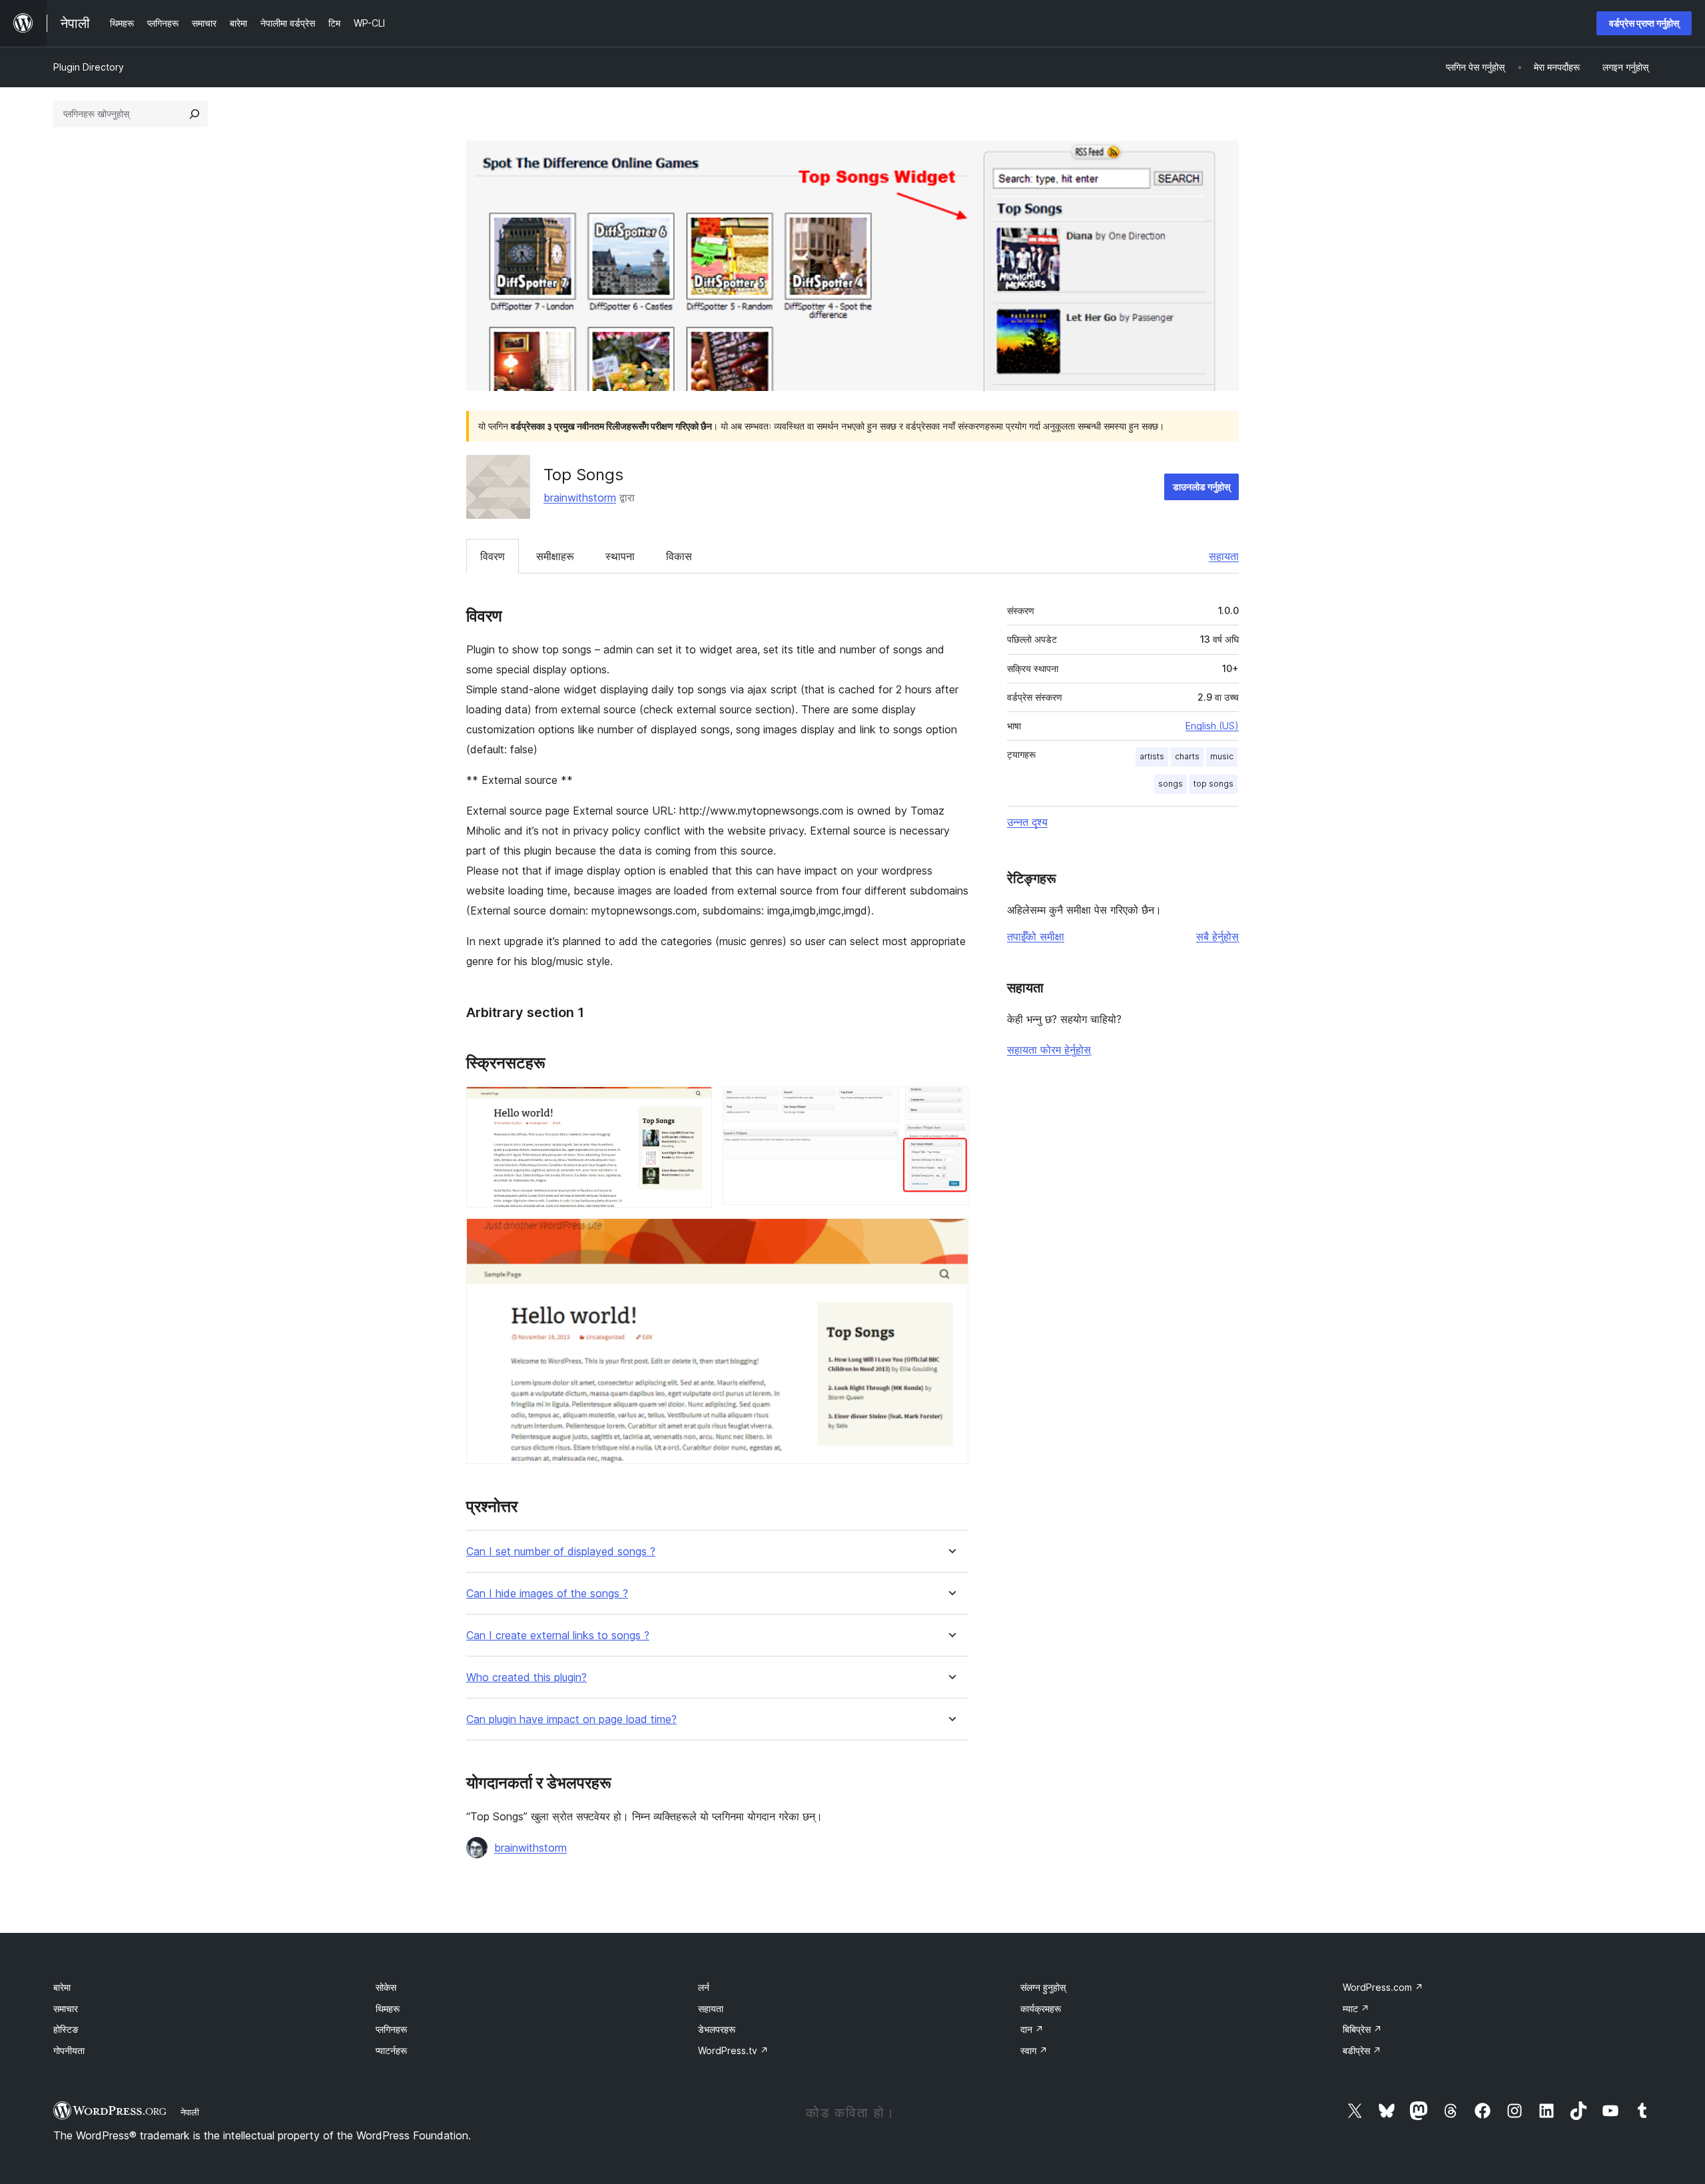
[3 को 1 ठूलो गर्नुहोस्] (694, 1104)
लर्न (704, 1987)
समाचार (66, 2008)
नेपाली (190, 2112)
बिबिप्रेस (1362, 2029)
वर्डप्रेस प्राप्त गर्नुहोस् (1644, 23)
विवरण (493, 556)
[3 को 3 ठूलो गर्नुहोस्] (950, 1236)
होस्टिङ (66, 2029)
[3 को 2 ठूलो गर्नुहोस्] (950, 1104)
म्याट (1356, 2008)
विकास (679, 556)
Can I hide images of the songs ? (547, 1594)
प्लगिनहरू (391, 2029)
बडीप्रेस (1362, 2050)
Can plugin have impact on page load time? (571, 1719)
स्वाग (1034, 2050)
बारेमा (62, 1987)
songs (1171, 784)
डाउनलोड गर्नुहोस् (1201, 487)
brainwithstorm (580, 498)
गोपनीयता (69, 2050)
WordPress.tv (733, 2050)
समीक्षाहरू (555, 556)
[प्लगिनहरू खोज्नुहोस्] (194, 114)
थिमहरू (388, 2008)
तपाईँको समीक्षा (1036, 936)
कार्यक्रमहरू (1041, 2008)
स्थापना (620, 556)
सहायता (1224, 556)
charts (1187, 756)
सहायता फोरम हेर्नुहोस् (1049, 1050)
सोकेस (386, 1987)
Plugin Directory (89, 67)
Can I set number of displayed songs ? (561, 1552)
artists (1152, 756)
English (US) (1212, 726)
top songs (1213, 784)
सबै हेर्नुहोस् (1217, 936)
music (1222, 756)
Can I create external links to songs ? (558, 1636)
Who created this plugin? (526, 1677)
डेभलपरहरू (717, 2029)
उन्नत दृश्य (1027, 822)
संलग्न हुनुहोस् (1043, 1987)
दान (1032, 2029)
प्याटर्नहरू (391, 2050)
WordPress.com (1383, 1987)
